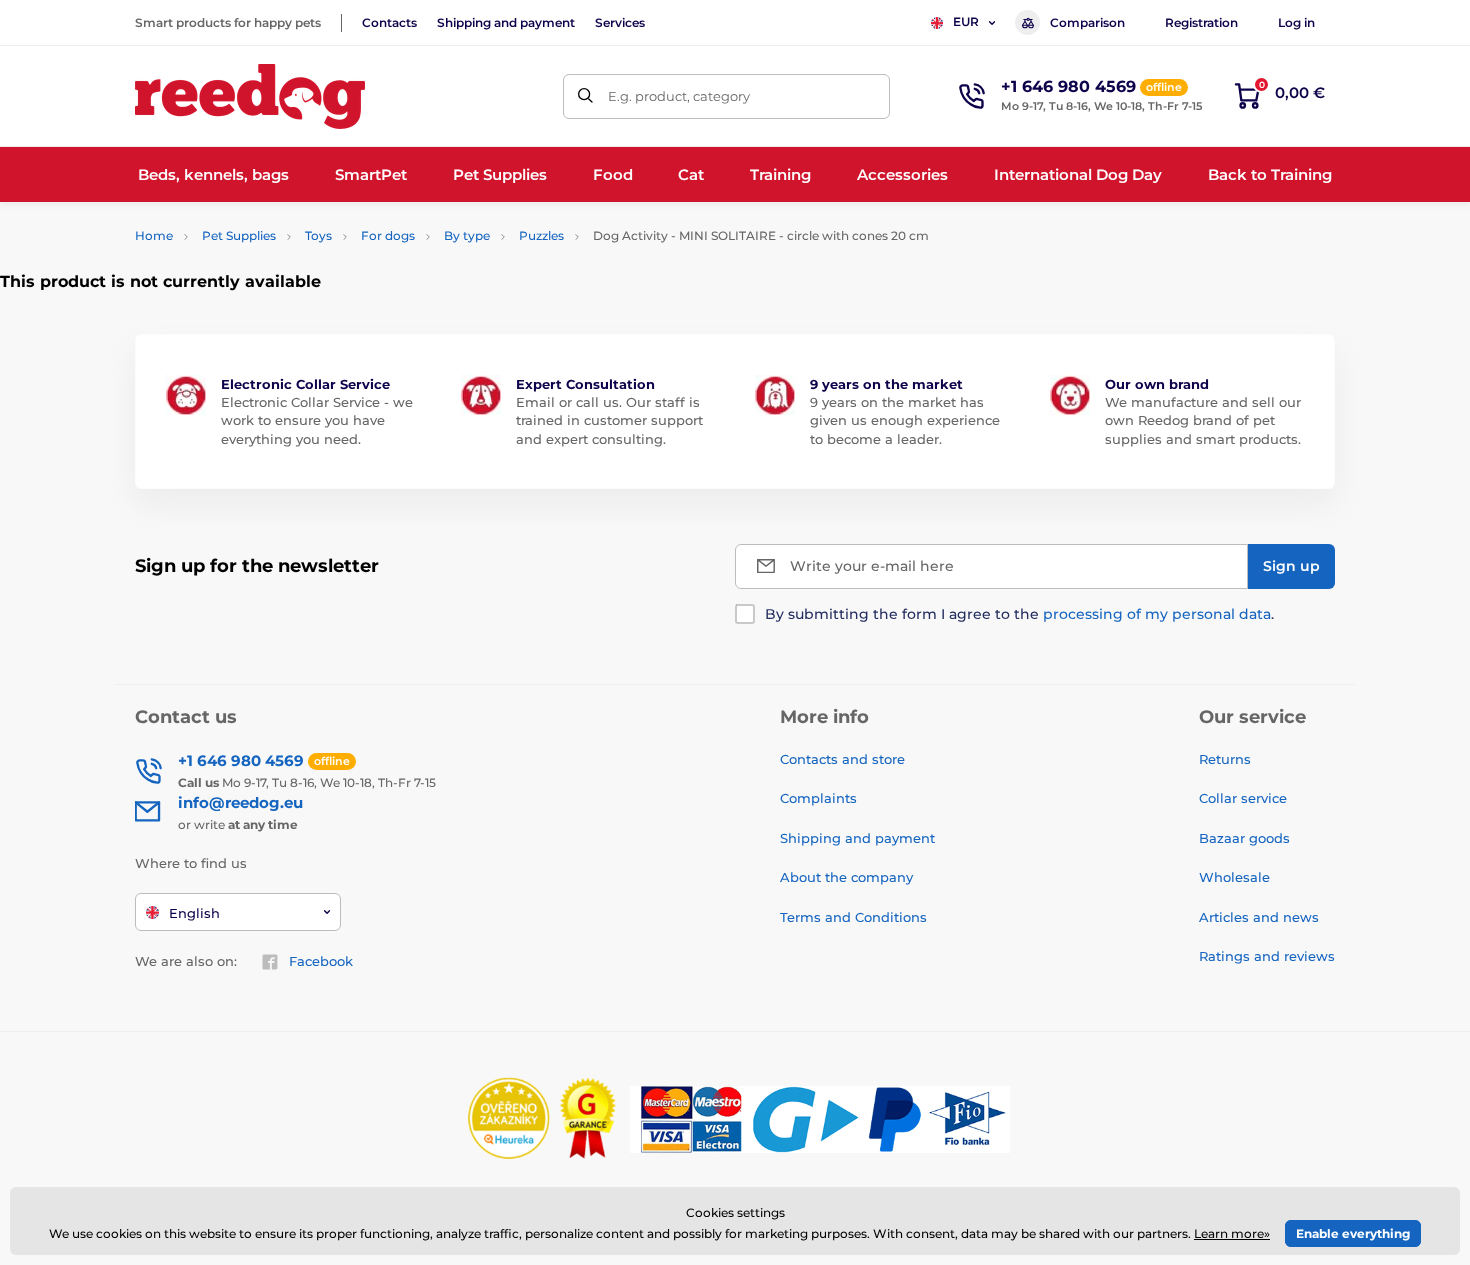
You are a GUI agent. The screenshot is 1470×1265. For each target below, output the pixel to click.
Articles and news (1259, 917)
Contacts (389, 22)
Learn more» (1232, 1233)
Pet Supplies (239, 235)
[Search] (585, 96)
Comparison (1087, 22)
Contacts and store (842, 759)
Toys (318, 235)
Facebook (321, 961)
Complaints (818, 798)
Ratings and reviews (1267, 956)
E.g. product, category (679, 96)
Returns (1225, 759)
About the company (846, 877)
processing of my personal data (1157, 614)
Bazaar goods (1244, 838)
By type (467, 235)
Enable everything (1353, 1233)
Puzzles (541, 235)
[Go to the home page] (250, 96)
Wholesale (1234, 877)
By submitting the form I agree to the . (1019, 614)
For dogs (388, 235)
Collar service (1243, 798)
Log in (1296, 22)
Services (620, 22)
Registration (1201, 22)
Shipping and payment (506, 22)
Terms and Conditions (853, 917)
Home (154, 235)
